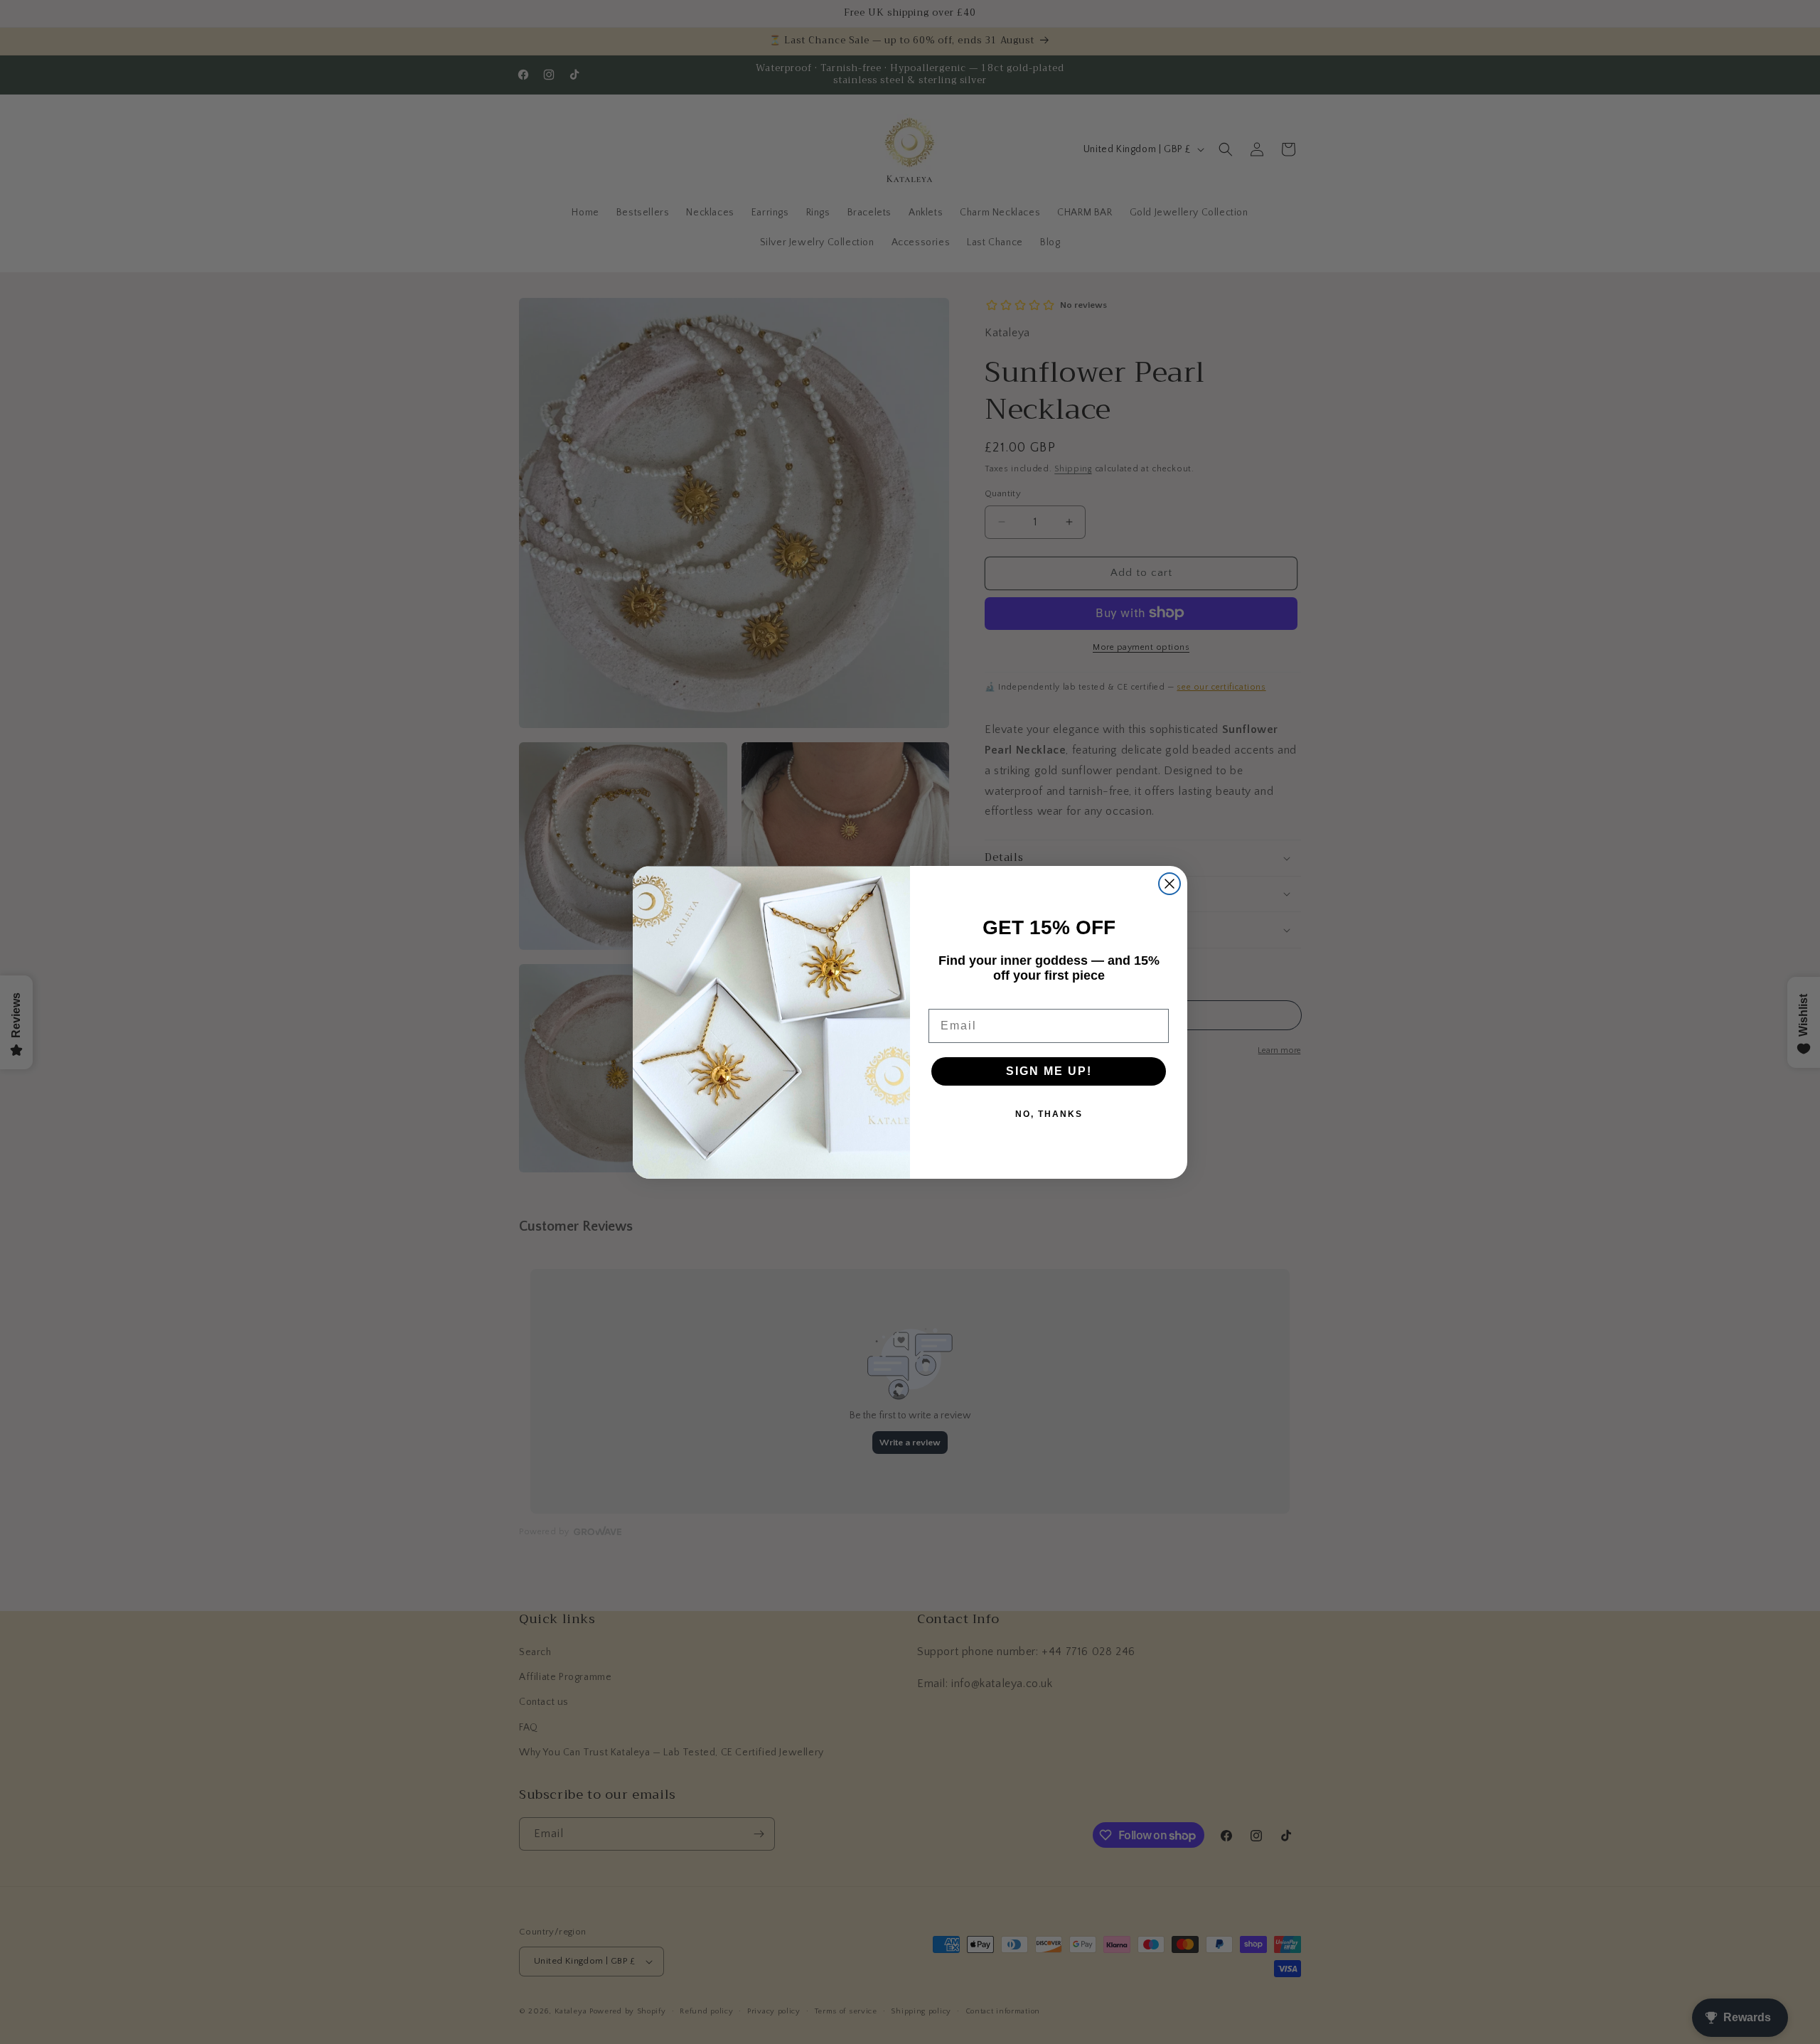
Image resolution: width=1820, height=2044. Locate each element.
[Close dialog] (1169, 884)
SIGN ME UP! (1049, 1071)
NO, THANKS (1049, 1114)
